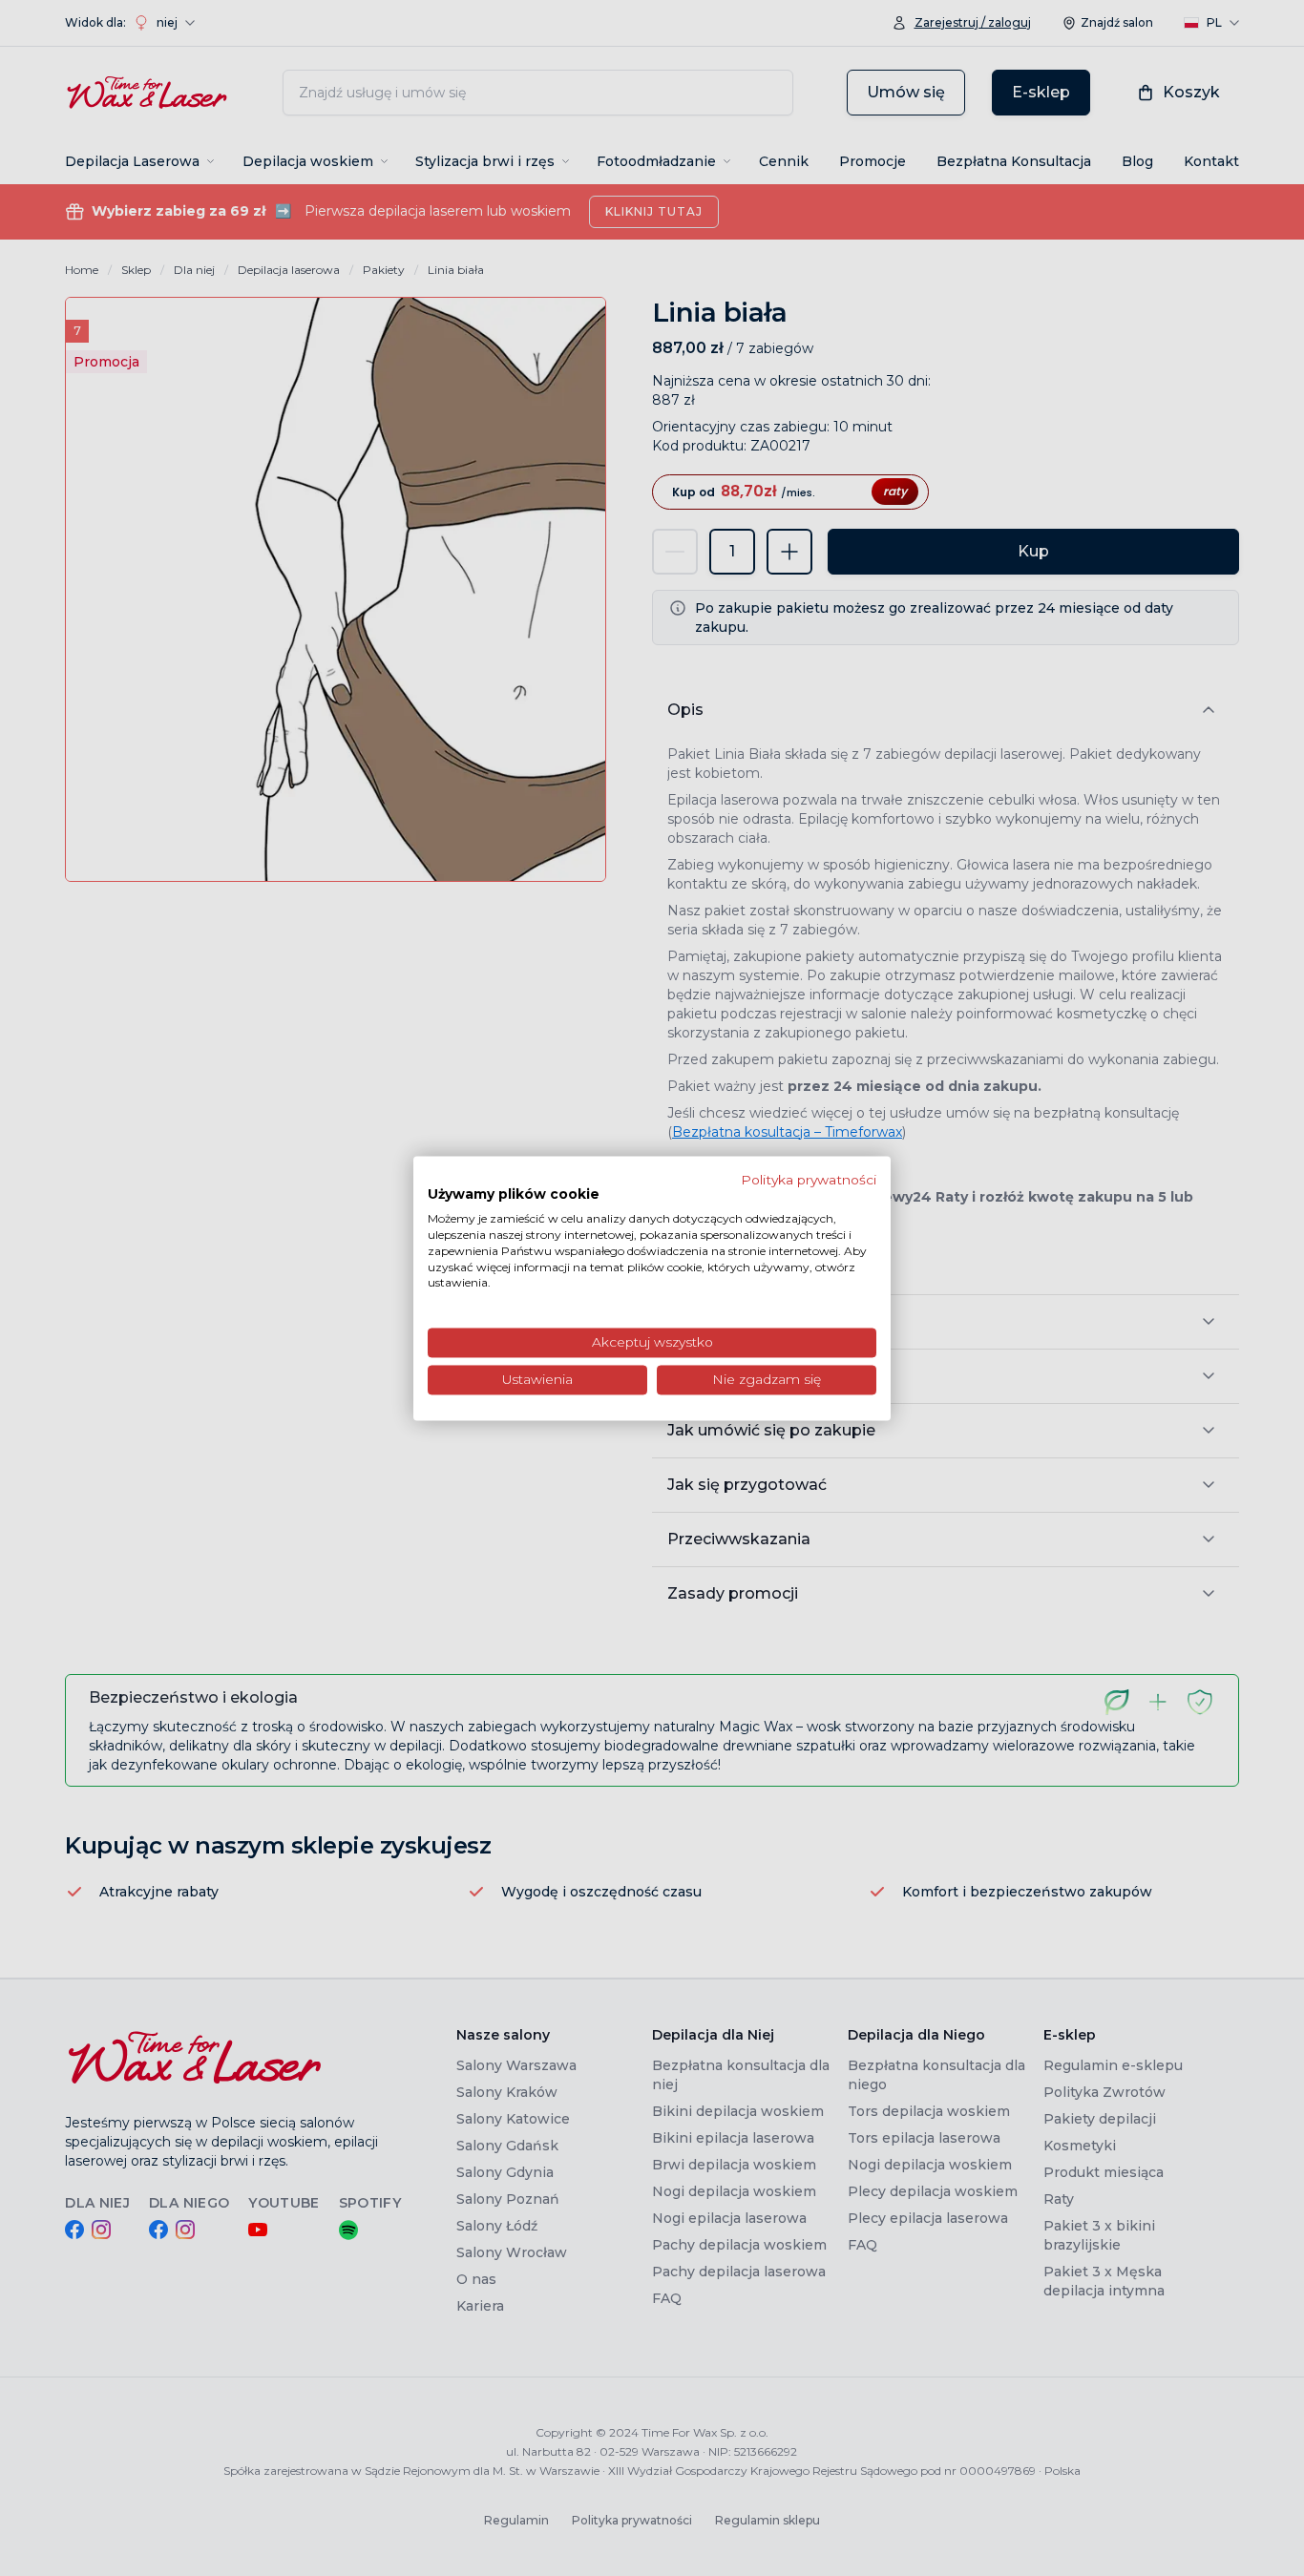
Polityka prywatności (809, 1180)
